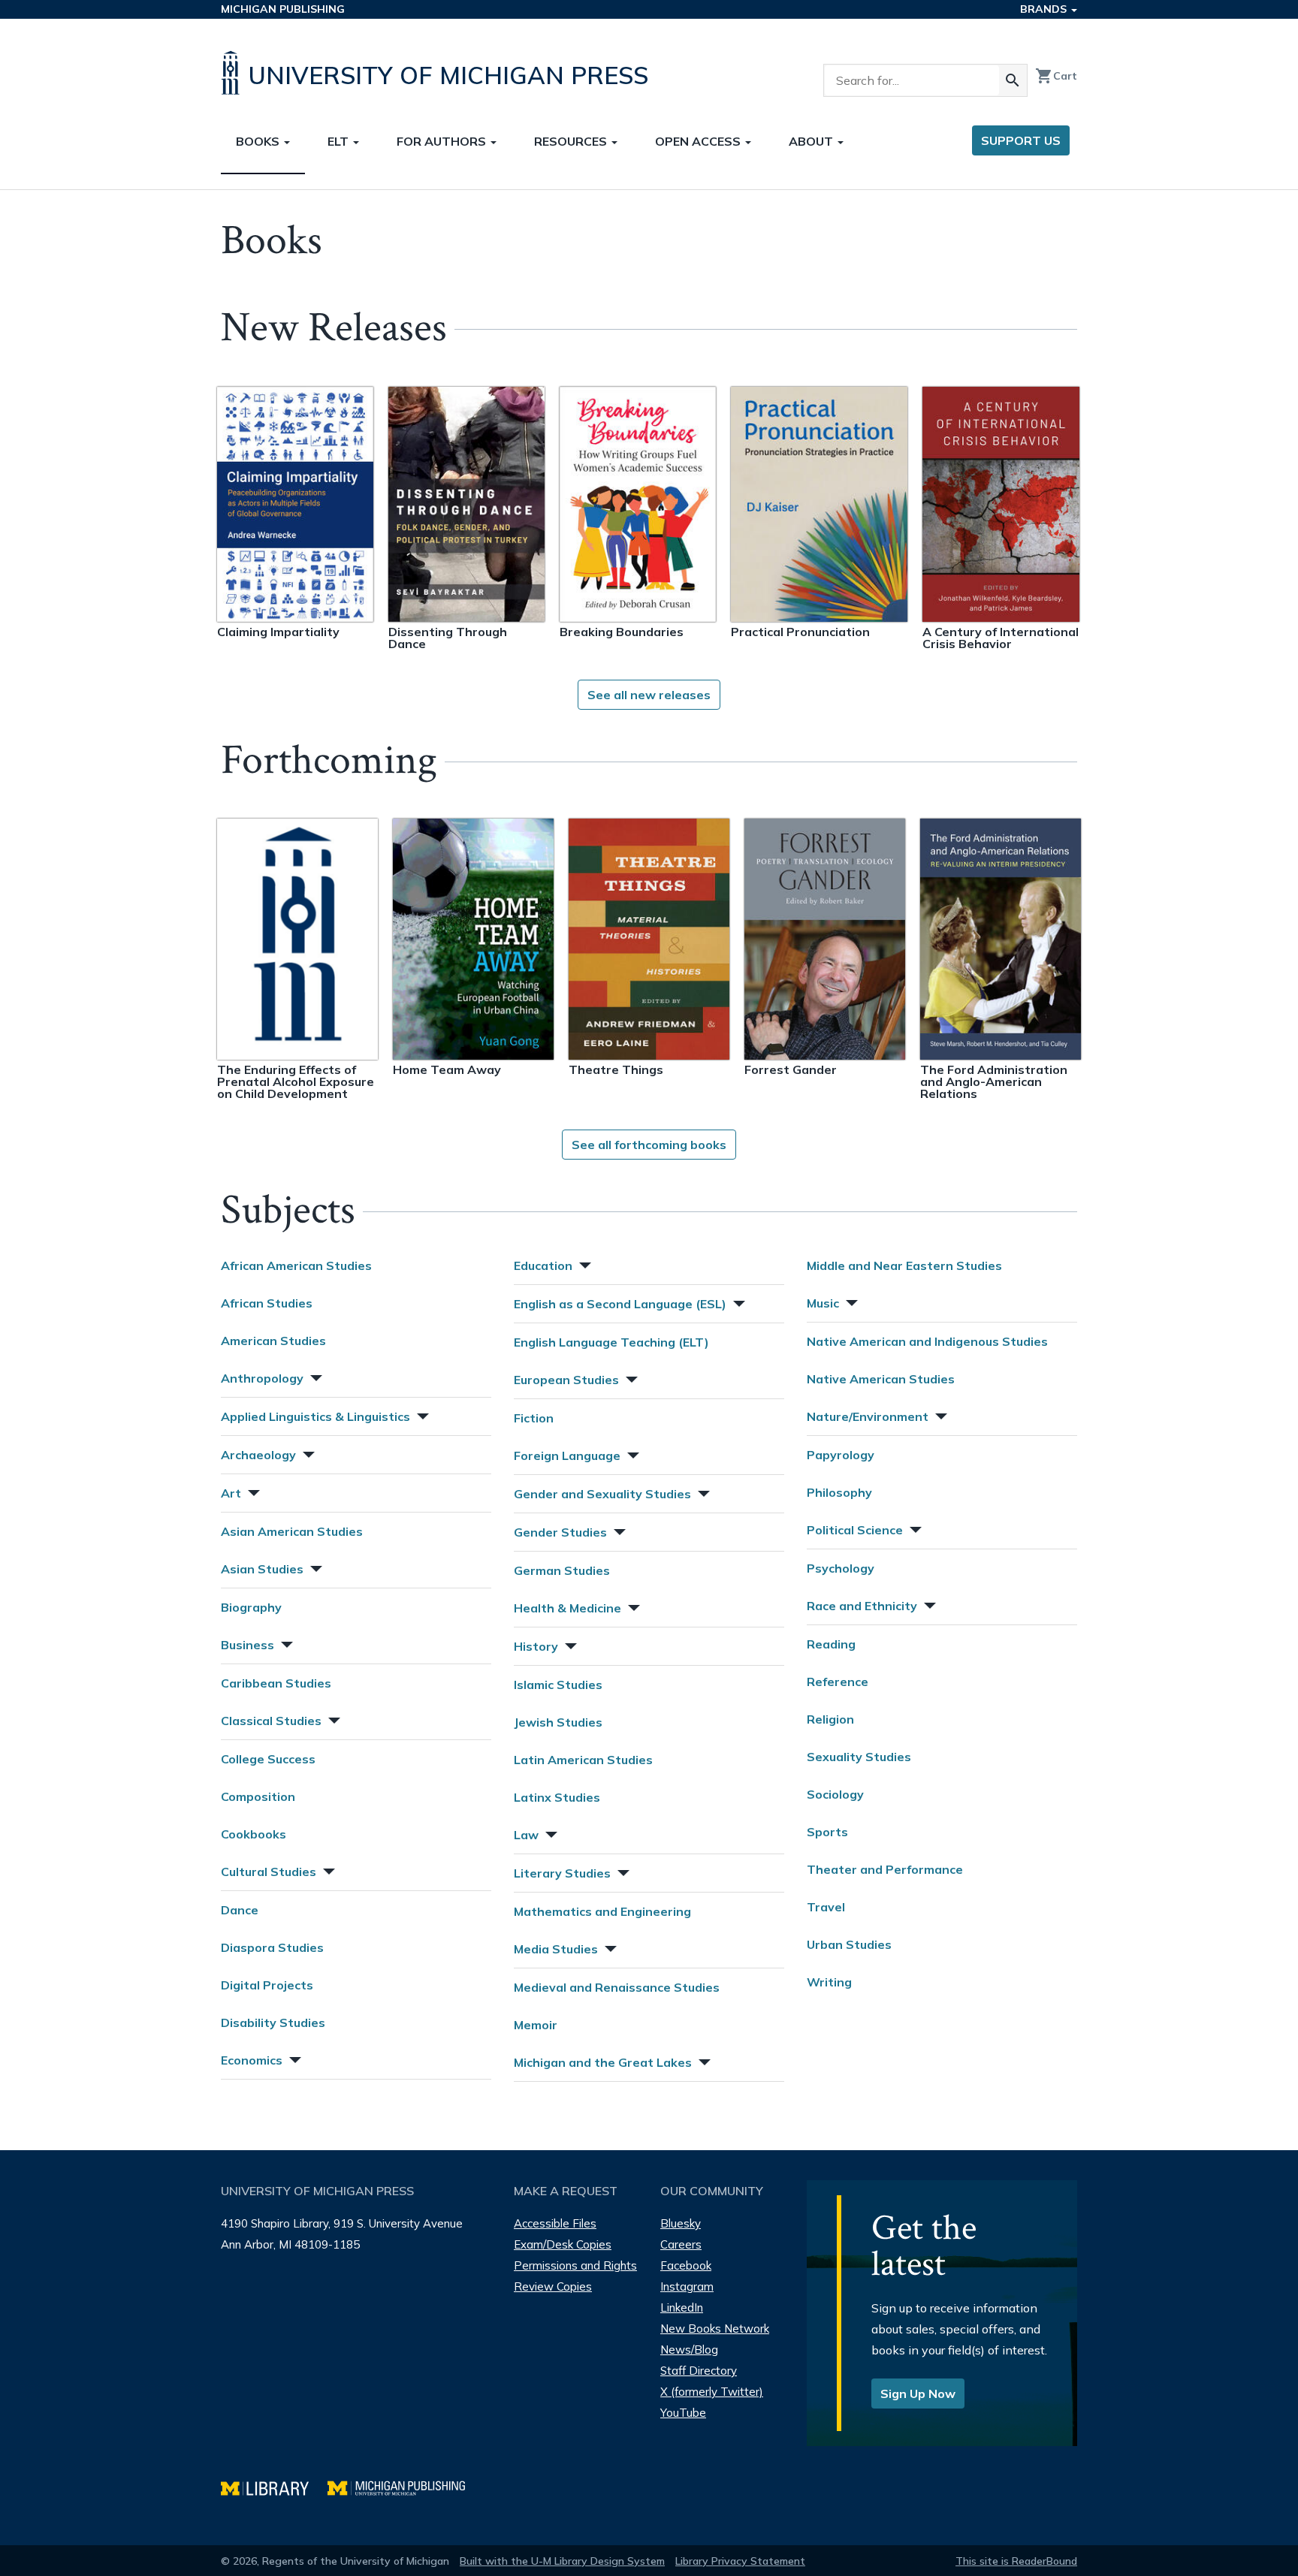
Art (231, 1493)
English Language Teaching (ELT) (611, 1342)
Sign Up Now (918, 2394)
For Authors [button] (443, 141)
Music (823, 1303)
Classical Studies (271, 1721)
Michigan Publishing (283, 9)
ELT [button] (340, 141)
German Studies (562, 1570)
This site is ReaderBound (1016, 2561)
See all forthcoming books (649, 1145)
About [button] (812, 141)
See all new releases (649, 695)
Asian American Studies (292, 1531)
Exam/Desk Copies (563, 2244)
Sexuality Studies (859, 1757)
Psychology (841, 1568)
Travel (826, 1907)
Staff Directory (699, 2371)
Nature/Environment (868, 1416)
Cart (1056, 76)
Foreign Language (567, 1455)
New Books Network (715, 2329)
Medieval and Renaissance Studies (617, 1987)
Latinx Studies (557, 1797)
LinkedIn (682, 2308)
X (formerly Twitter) (712, 2392)
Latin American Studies (583, 1760)
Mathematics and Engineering (602, 1911)
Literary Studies (562, 1873)
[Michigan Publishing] (404, 2486)
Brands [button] (1045, 9)
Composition (258, 1796)
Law (526, 1835)
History (536, 1646)
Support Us (1021, 140)
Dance (240, 1910)
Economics (252, 2060)
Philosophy (839, 1492)
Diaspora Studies (272, 1947)
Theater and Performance (885, 1869)
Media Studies (556, 1949)
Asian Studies (262, 1569)
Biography (251, 1607)
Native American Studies (881, 1379)
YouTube (683, 2413)
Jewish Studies (558, 1722)
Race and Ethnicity (862, 1606)
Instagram (687, 2286)
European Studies (566, 1380)
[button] (315, 1376)
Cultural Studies (269, 1872)
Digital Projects (267, 1985)
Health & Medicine (567, 1608)
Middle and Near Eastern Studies (904, 1265)
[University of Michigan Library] (274, 2486)
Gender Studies (560, 1532)
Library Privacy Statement (740, 2561)
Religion (830, 1719)
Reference (838, 1682)
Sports (827, 1832)
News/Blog (689, 2350)
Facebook (686, 2265)
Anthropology (262, 1378)
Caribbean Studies (276, 1683)
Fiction (534, 1418)
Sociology (835, 1794)
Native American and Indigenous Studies (927, 1341)
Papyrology (841, 1455)
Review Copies (553, 2286)
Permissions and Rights (575, 2265)
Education (543, 1265)
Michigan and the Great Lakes (603, 2062)
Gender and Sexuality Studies (602, 1494)
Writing (829, 1982)
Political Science (855, 1530)
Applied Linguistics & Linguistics (315, 1416)
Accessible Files (555, 2223)
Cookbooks (254, 1834)
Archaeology (258, 1455)
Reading (831, 1644)
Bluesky (681, 2223)
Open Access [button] (699, 141)
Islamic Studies (558, 1685)
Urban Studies (849, 1944)
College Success (268, 1759)
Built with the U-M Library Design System (562, 2561)
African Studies (267, 1303)
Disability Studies (273, 2022)
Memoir (536, 2025)
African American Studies (296, 1265)
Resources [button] (572, 141)
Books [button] (259, 141)
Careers (681, 2244)
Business (248, 1645)
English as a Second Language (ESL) (620, 1304)
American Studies (273, 1341)
